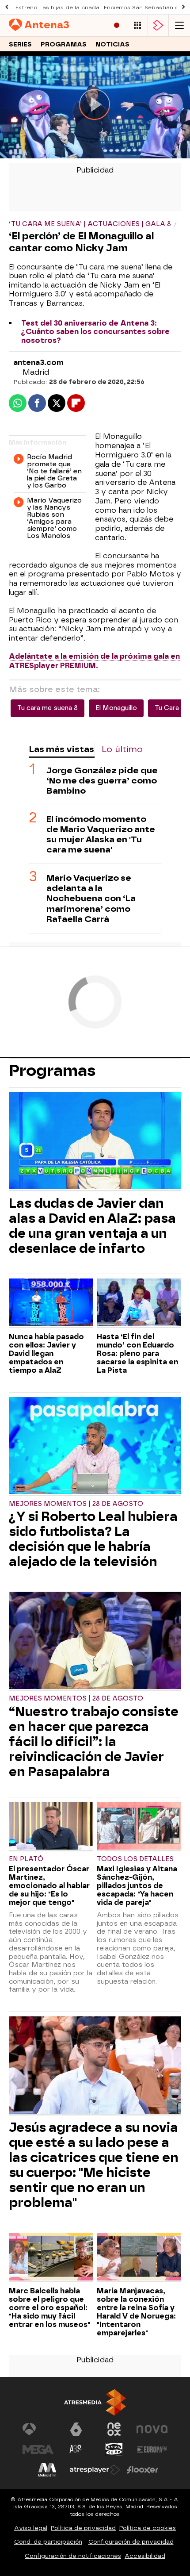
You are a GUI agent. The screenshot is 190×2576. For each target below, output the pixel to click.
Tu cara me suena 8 (47, 708)
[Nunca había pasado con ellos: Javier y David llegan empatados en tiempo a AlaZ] (51, 1303)
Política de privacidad (83, 2528)
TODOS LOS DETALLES (135, 1859)
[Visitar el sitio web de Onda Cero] (114, 2449)
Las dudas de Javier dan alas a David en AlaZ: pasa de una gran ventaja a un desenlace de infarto (92, 1226)
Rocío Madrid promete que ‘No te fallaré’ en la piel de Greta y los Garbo (54, 471)
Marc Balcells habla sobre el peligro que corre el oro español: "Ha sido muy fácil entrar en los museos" (49, 2308)
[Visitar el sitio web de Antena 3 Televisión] (38, 2429)
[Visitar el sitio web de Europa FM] (152, 2449)
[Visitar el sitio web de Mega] (38, 2449)
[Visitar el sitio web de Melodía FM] (47, 2470)
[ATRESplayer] (158, 25)
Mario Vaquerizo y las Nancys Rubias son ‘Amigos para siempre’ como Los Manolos (54, 518)
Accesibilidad (145, 2556)
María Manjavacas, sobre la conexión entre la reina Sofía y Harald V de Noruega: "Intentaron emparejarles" (136, 2312)
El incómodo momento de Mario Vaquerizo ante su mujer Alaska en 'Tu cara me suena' (101, 834)
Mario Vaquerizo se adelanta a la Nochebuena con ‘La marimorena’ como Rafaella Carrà (91, 898)
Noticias (112, 44)
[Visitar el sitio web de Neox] (114, 2429)
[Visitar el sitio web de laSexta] (76, 2429)
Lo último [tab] (122, 749)
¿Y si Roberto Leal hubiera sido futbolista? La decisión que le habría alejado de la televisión (93, 1539)
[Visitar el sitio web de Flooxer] (143, 2470)
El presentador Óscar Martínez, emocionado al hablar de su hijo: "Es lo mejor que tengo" (49, 1886)
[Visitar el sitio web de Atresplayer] (95, 2470)
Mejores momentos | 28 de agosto (76, 1504)
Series (20, 44)
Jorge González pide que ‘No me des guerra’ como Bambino (102, 781)
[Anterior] (7, 7)
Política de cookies (148, 2528)
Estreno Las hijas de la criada (57, 8)
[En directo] (117, 25)
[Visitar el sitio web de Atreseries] (76, 2449)
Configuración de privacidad (131, 2542)
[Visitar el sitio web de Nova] (152, 2429)
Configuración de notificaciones (73, 2556)
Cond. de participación (48, 2542)
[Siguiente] (183, 7)
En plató (26, 1859)
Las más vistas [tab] (61, 749)
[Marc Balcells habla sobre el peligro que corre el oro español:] (51, 2257)
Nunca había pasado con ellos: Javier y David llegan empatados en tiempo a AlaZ (46, 1353)
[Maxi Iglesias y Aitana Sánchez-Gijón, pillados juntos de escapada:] (139, 1827)
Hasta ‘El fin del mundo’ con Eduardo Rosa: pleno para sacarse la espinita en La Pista (137, 1353)
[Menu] (179, 25)
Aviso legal (31, 2528)
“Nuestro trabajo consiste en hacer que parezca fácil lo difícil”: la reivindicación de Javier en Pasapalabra (94, 1742)
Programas (64, 44)
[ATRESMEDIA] (95, 2402)
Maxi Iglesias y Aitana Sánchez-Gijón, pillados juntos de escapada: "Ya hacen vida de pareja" (137, 1886)
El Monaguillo (116, 708)
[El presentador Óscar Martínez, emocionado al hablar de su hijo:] (51, 1827)
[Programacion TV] (137, 25)
